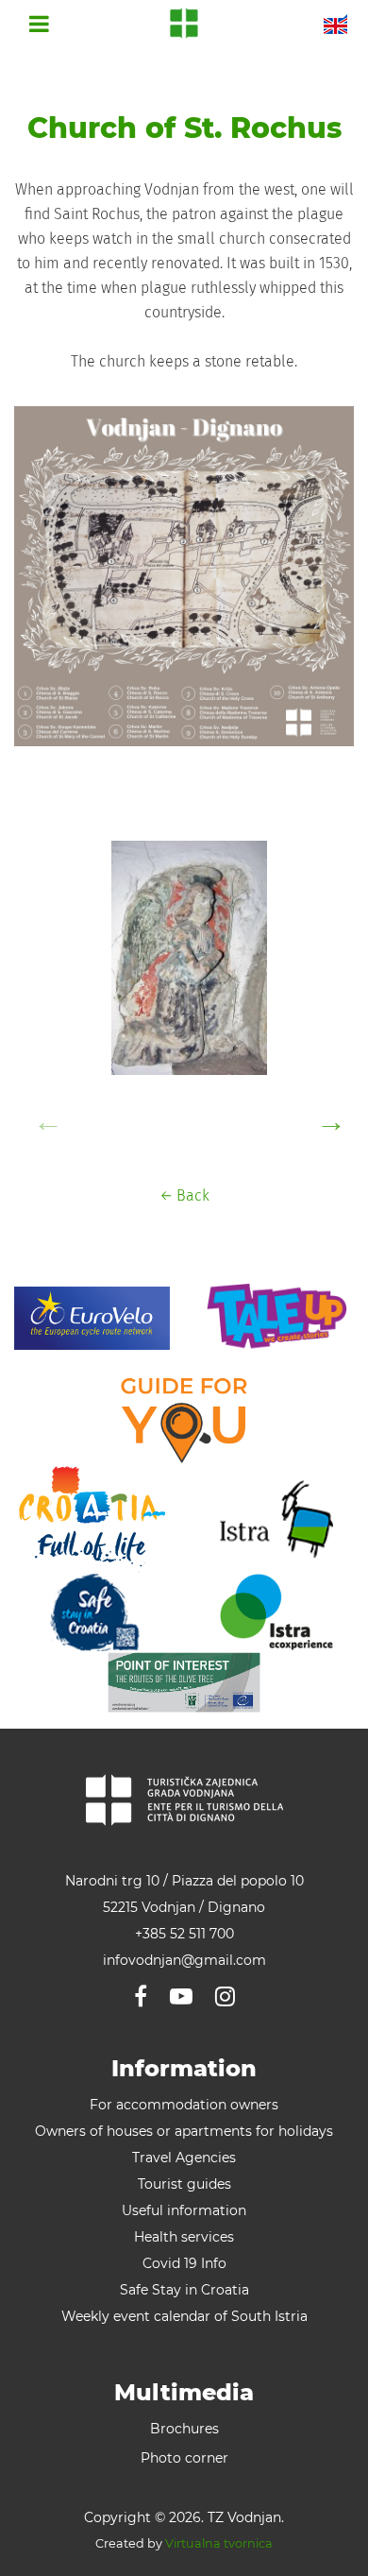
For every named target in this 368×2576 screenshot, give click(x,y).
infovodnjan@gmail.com (184, 1960)
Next (326, 1116)
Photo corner (184, 2458)
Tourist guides (184, 2184)
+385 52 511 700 (184, 1934)
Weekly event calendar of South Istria (184, 2316)
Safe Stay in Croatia (184, 2290)
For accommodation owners (184, 2105)
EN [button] (335, 24)
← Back (184, 1195)
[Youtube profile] (181, 1997)
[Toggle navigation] (39, 24)
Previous (42, 1116)
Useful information (184, 2210)
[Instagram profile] (225, 1997)
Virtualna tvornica (219, 2543)
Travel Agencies (184, 2158)
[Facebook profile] (141, 1997)
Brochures (184, 2429)
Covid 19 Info (184, 2263)
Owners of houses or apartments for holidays (184, 2131)
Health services (184, 2237)
